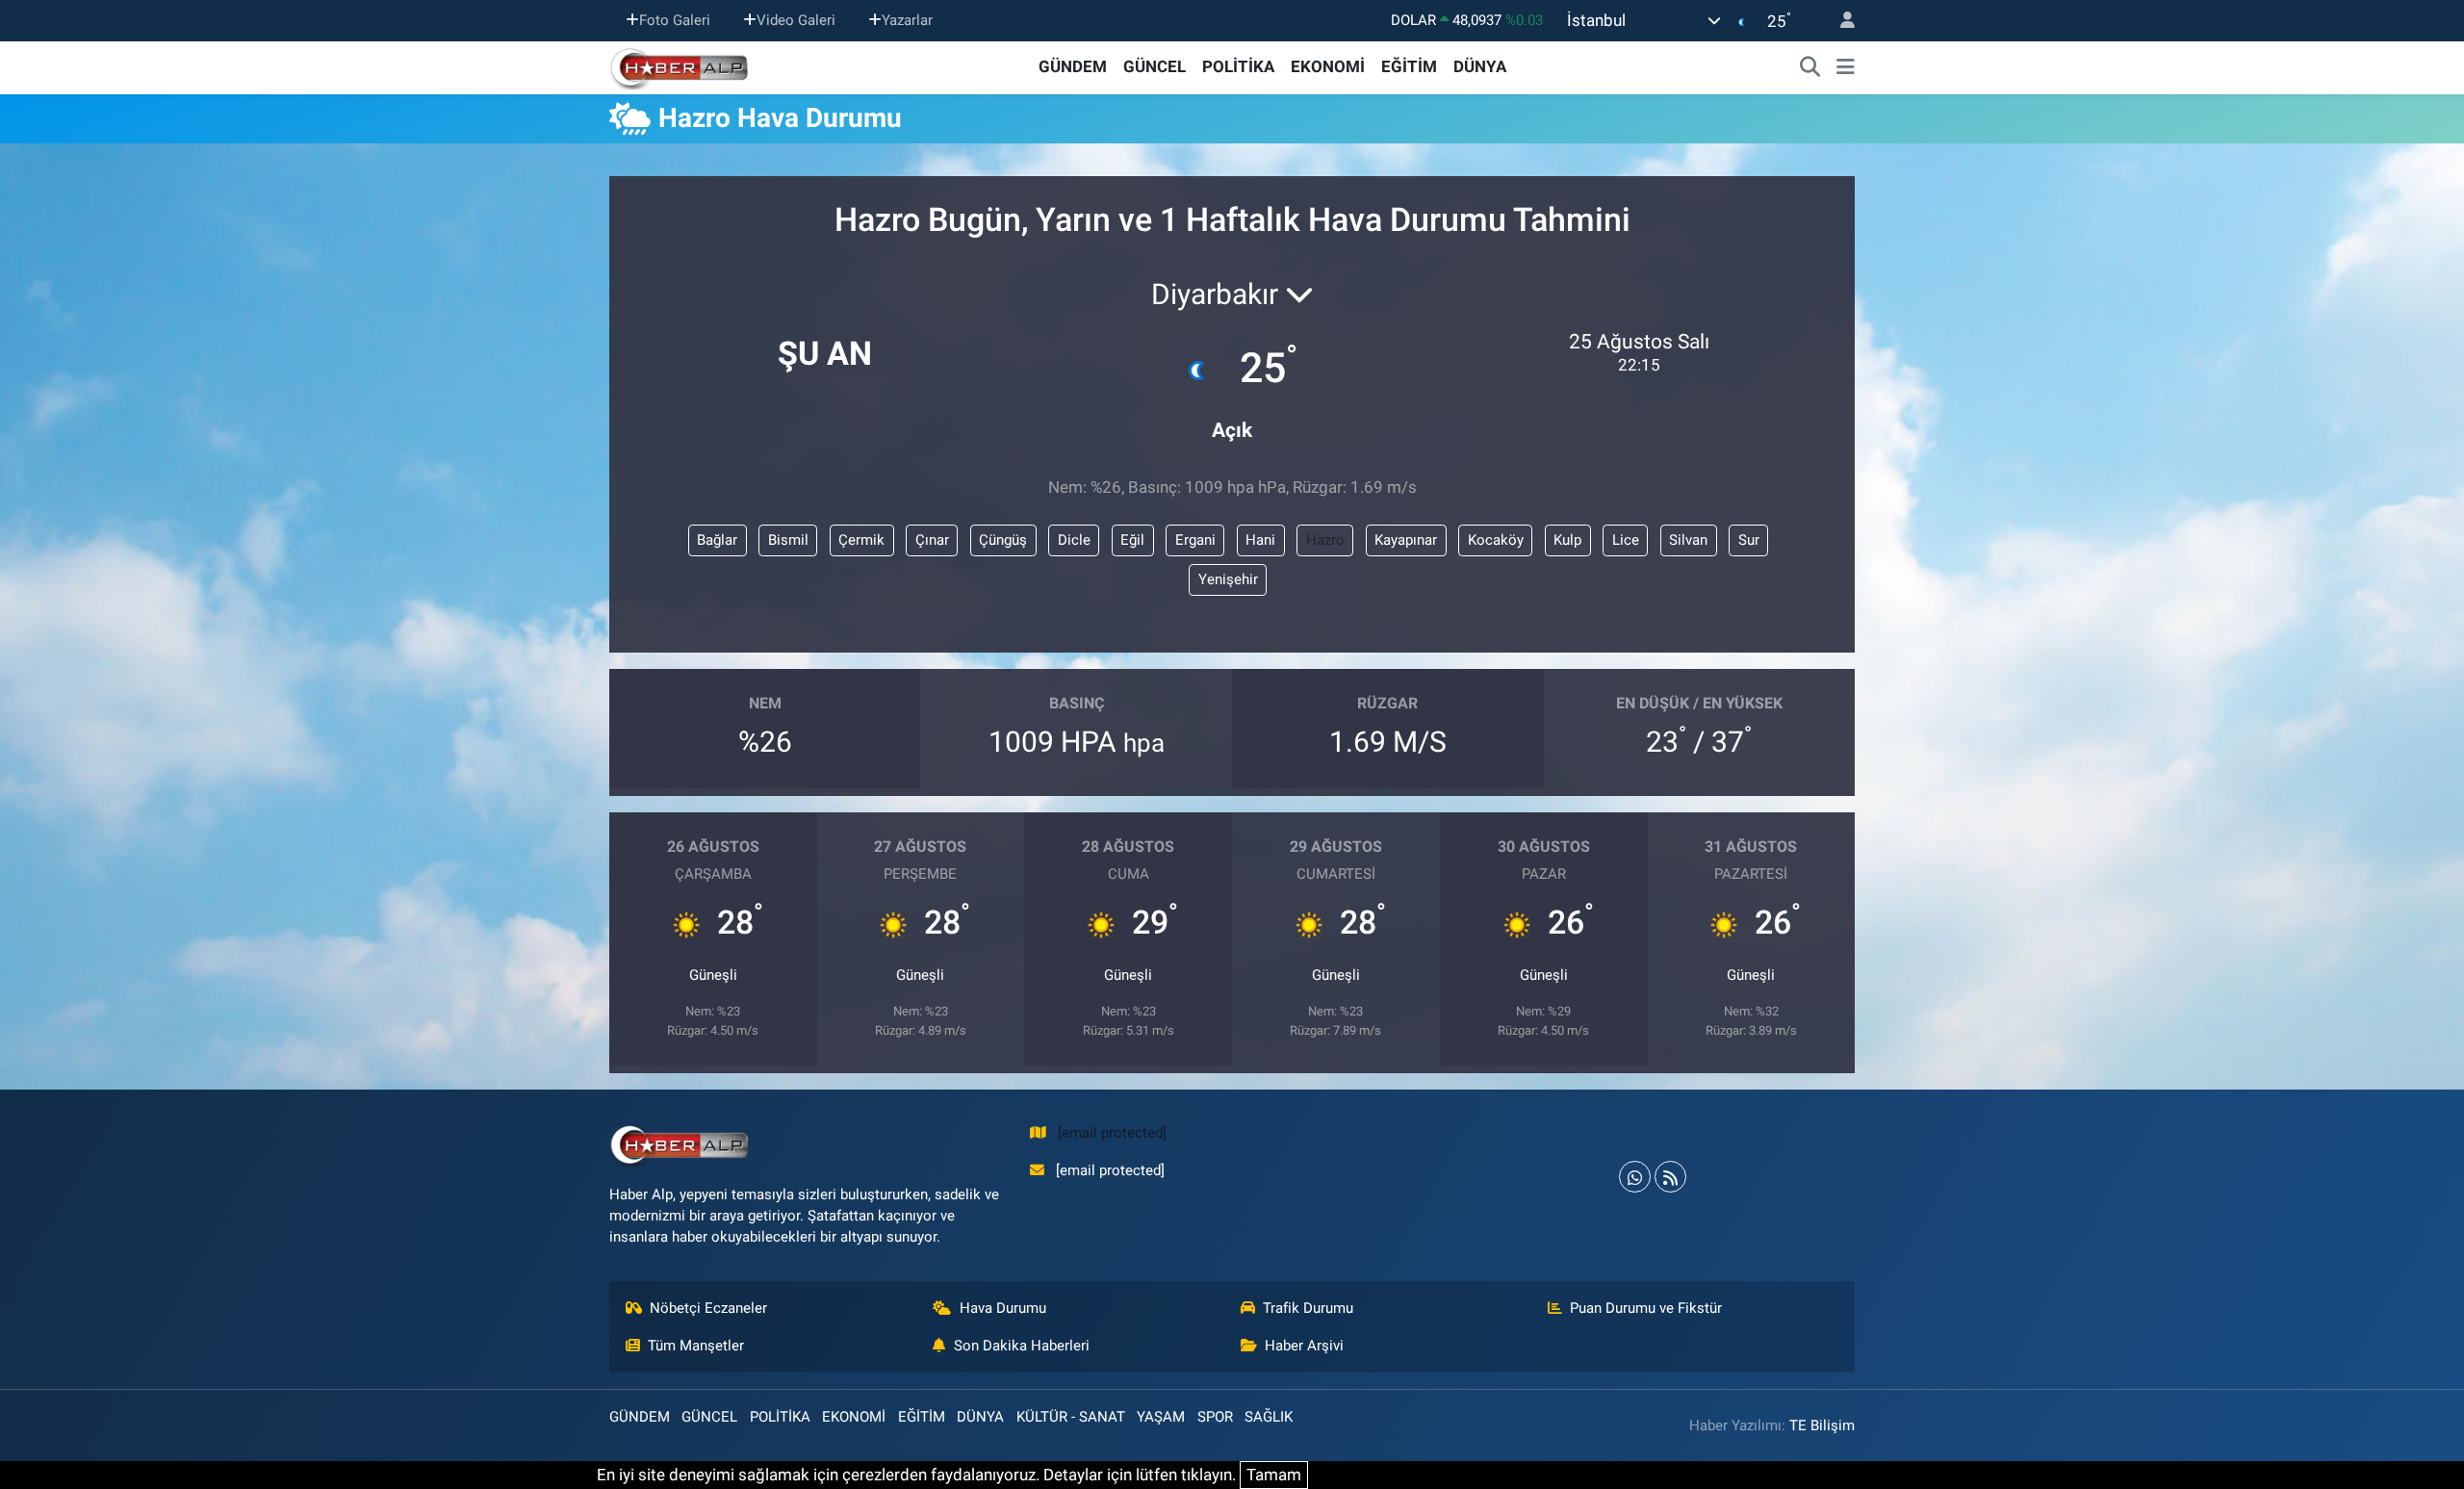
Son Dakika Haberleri (1022, 1346)
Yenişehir (1228, 579)
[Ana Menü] (1846, 67)
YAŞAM (1161, 1417)
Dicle (1074, 540)
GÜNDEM (1073, 66)
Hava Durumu (1003, 1308)
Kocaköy (1496, 540)
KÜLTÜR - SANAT (1071, 1417)
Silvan (1688, 540)
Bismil (788, 540)
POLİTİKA (1238, 66)
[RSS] (1670, 1177)
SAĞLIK (1269, 1417)
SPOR (1215, 1417)
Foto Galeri (675, 20)
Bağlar (717, 540)
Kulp (1567, 540)
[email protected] (1112, 1133)
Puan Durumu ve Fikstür (1646, 1308)
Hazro (1325, 540)
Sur (1749, 540)
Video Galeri (796, 20)
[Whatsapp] (1635, 1177)
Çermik (861, 540)
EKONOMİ (1328, 66)
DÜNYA (1480, 66)
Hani (1260, 540)
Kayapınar (1406, 540)
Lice (1626, 540)
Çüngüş (1003, 540)
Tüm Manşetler (696, 1346)
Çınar (932, 540)
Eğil (1132, 540)
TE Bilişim (1822, 1425)
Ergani (1195, 540)
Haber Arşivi (1304, 1346)
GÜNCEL (1155, 66)
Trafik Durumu (1308, 1308)
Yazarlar (907, 20)
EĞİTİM (1409, 66)
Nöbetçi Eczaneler (708, 1308)
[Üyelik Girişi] (1839, 21)
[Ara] (1810, 67)
